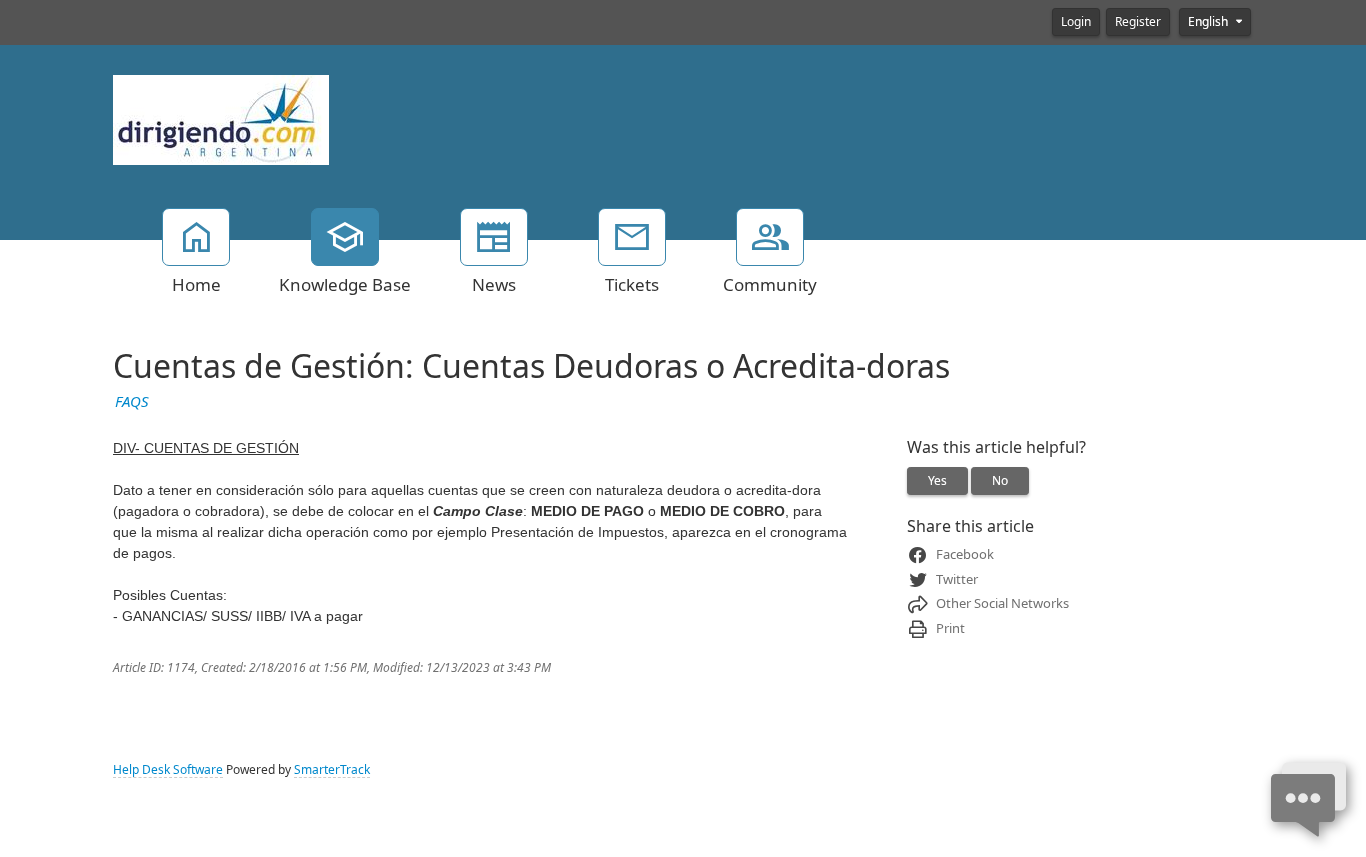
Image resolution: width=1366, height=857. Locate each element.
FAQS (132, 402)
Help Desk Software (168, 770)
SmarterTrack (332, 770)
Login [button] (1076, 22)
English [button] (1209, 22)
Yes (937, 481)
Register (1138, 22)
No (1000, 481)
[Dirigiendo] (221, 118)
